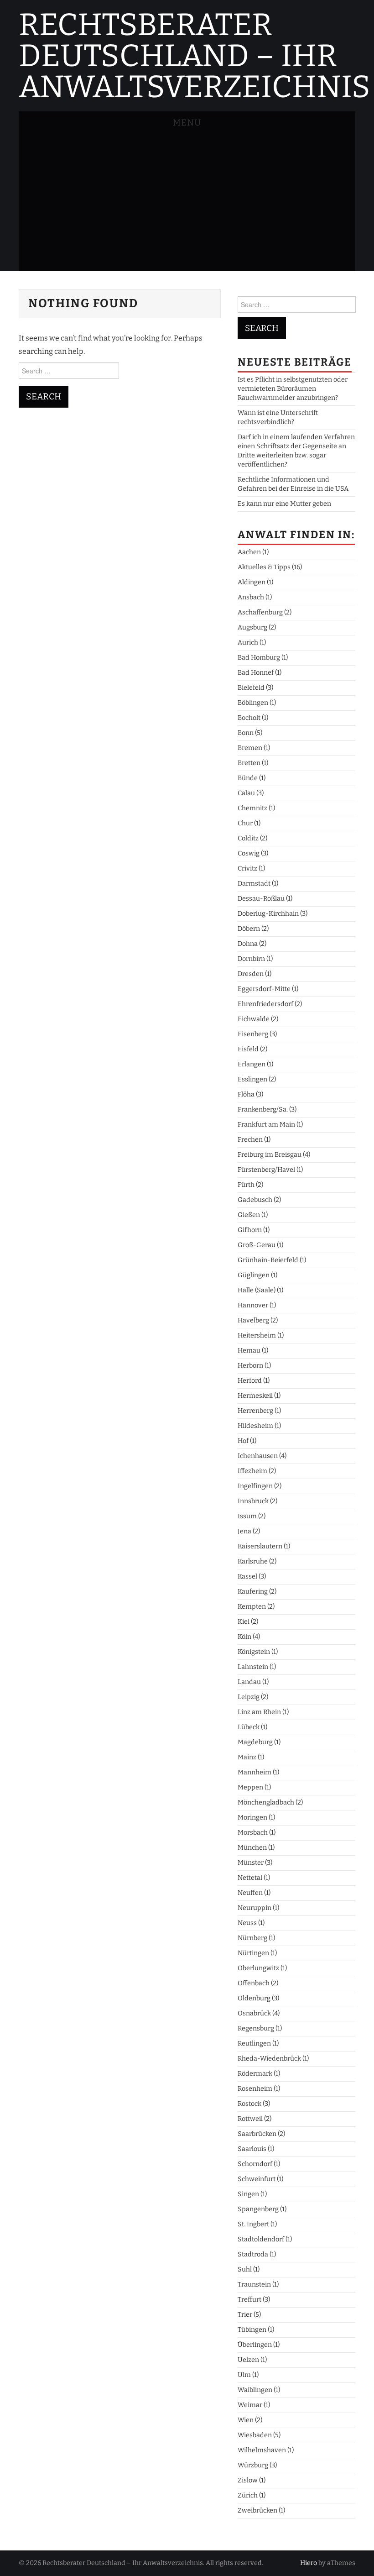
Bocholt (249, 718)
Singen (248, 2194)
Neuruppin (255, 1908)
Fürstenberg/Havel (266, 1170)
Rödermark (255, 2074)
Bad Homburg (259, 658)
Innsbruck (253, 1501)
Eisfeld (248, 1049)
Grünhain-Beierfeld (268, 1260)
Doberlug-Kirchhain (268, 914)
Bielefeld (251, 688)
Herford (250, 1381)
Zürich (248, 2495)
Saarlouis (252, 2149)
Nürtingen (253, 1953)
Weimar (250, 2405)
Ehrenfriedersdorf (265, 1004)
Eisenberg (253, 1034)
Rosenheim (255, 2089)
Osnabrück (254, 2013)
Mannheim (255, 1772)
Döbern (249, 929)
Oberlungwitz (258, 1968)
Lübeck (249, 1727)
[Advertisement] (187, 203)
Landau (249, 1682)
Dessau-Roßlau (261, 899)
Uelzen (248, 2360)
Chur (245, 823)
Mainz (247, 1757)
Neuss (247, 1923)
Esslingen (252, 1079)
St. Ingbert (253, 2224)
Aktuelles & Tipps (264, 567)
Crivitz (247, 868)
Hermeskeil (255, 1396)
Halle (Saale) (257, 1290)
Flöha (246, 1094)
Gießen (249, 1215)
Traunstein (254, 2285)
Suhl (245, 2269)
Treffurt (249, 2300)
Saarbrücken (257, 2134)
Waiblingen (255, 2390)
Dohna (248, 944)
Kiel (244, 1622)
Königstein (254, 1652)
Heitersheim (257, 1335)
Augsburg (252, 627)
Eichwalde (254, 1019)
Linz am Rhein (259, 1712)
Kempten (252, 1607)
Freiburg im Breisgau (270, 1155)
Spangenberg (258, 2209)
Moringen (252, 1818)
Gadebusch (255, 1200)
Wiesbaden (255, 2435)
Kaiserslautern (260, 1546)
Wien (246, 2420)
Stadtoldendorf (261, 2239)
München (252, 1848)
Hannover (253, 1305)
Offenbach (254, 1983)
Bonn (246, 733)
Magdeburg (255, 1742)
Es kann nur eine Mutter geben (284, 504)
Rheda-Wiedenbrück (269, 2059)
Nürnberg (252, 1938)
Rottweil (250, 2119)
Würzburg (253, 2465)
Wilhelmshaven (262, 2450)
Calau (246, 793)
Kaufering (253, 1592)
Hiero (309, 2563)
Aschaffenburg (260, 612)
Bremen (250, 748)
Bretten (249, 763)
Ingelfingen (255, 1486)
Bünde (248, 778)
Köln (244, 1637)
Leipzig (249, 1697)
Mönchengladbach (266, 1802)
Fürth (246, 1185)
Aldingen (252, 582)
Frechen (250, 1140)
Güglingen (254, 1275)
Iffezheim (252, 1471)
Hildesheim (255, 1426)
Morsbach (253, 1833)
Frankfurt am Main (266, 1125)
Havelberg (253, 1320)
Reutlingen (254, 2043)
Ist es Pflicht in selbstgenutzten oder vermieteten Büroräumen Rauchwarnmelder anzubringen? (293, 389)
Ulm (244, 2375)
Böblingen (253, 703)
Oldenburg (254, 1998)
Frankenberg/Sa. (263, 1110)
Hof (243, 1441)
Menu (187, 123)
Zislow (248, 2480)
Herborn (250, 1366)
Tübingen (252, 2330)
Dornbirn (251, 959)
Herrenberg (255, 1411)
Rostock (249, 2104)
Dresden (251, 974)
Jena (244, 1531)
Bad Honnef (256, 673)
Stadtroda (253, 2254)
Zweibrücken (257, 2510)
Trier (245, 2315)
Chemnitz (252, 808)
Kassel (247, 1577)
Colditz (248, 838)
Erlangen (252, 1064)
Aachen (249, 552)
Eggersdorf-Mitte (264, 989)
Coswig (249, 853)
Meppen (250, 1787)
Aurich (248, 643)
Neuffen (250, 1893)
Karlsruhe (253, 1561)
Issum (247, 1516)
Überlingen (255, 2345)
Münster (251, 1863)
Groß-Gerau (257, 1245)
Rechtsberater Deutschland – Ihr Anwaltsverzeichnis (195, 56)
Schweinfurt (257, 2179)
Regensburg (256, 2028)
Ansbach (251, 597)
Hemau (249, 1351)
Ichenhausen (258, 1456)
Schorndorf (255, 2164)
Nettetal (250, 1878)
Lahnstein (253, 1667)
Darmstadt (254, 884)
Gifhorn (250, 1230)
